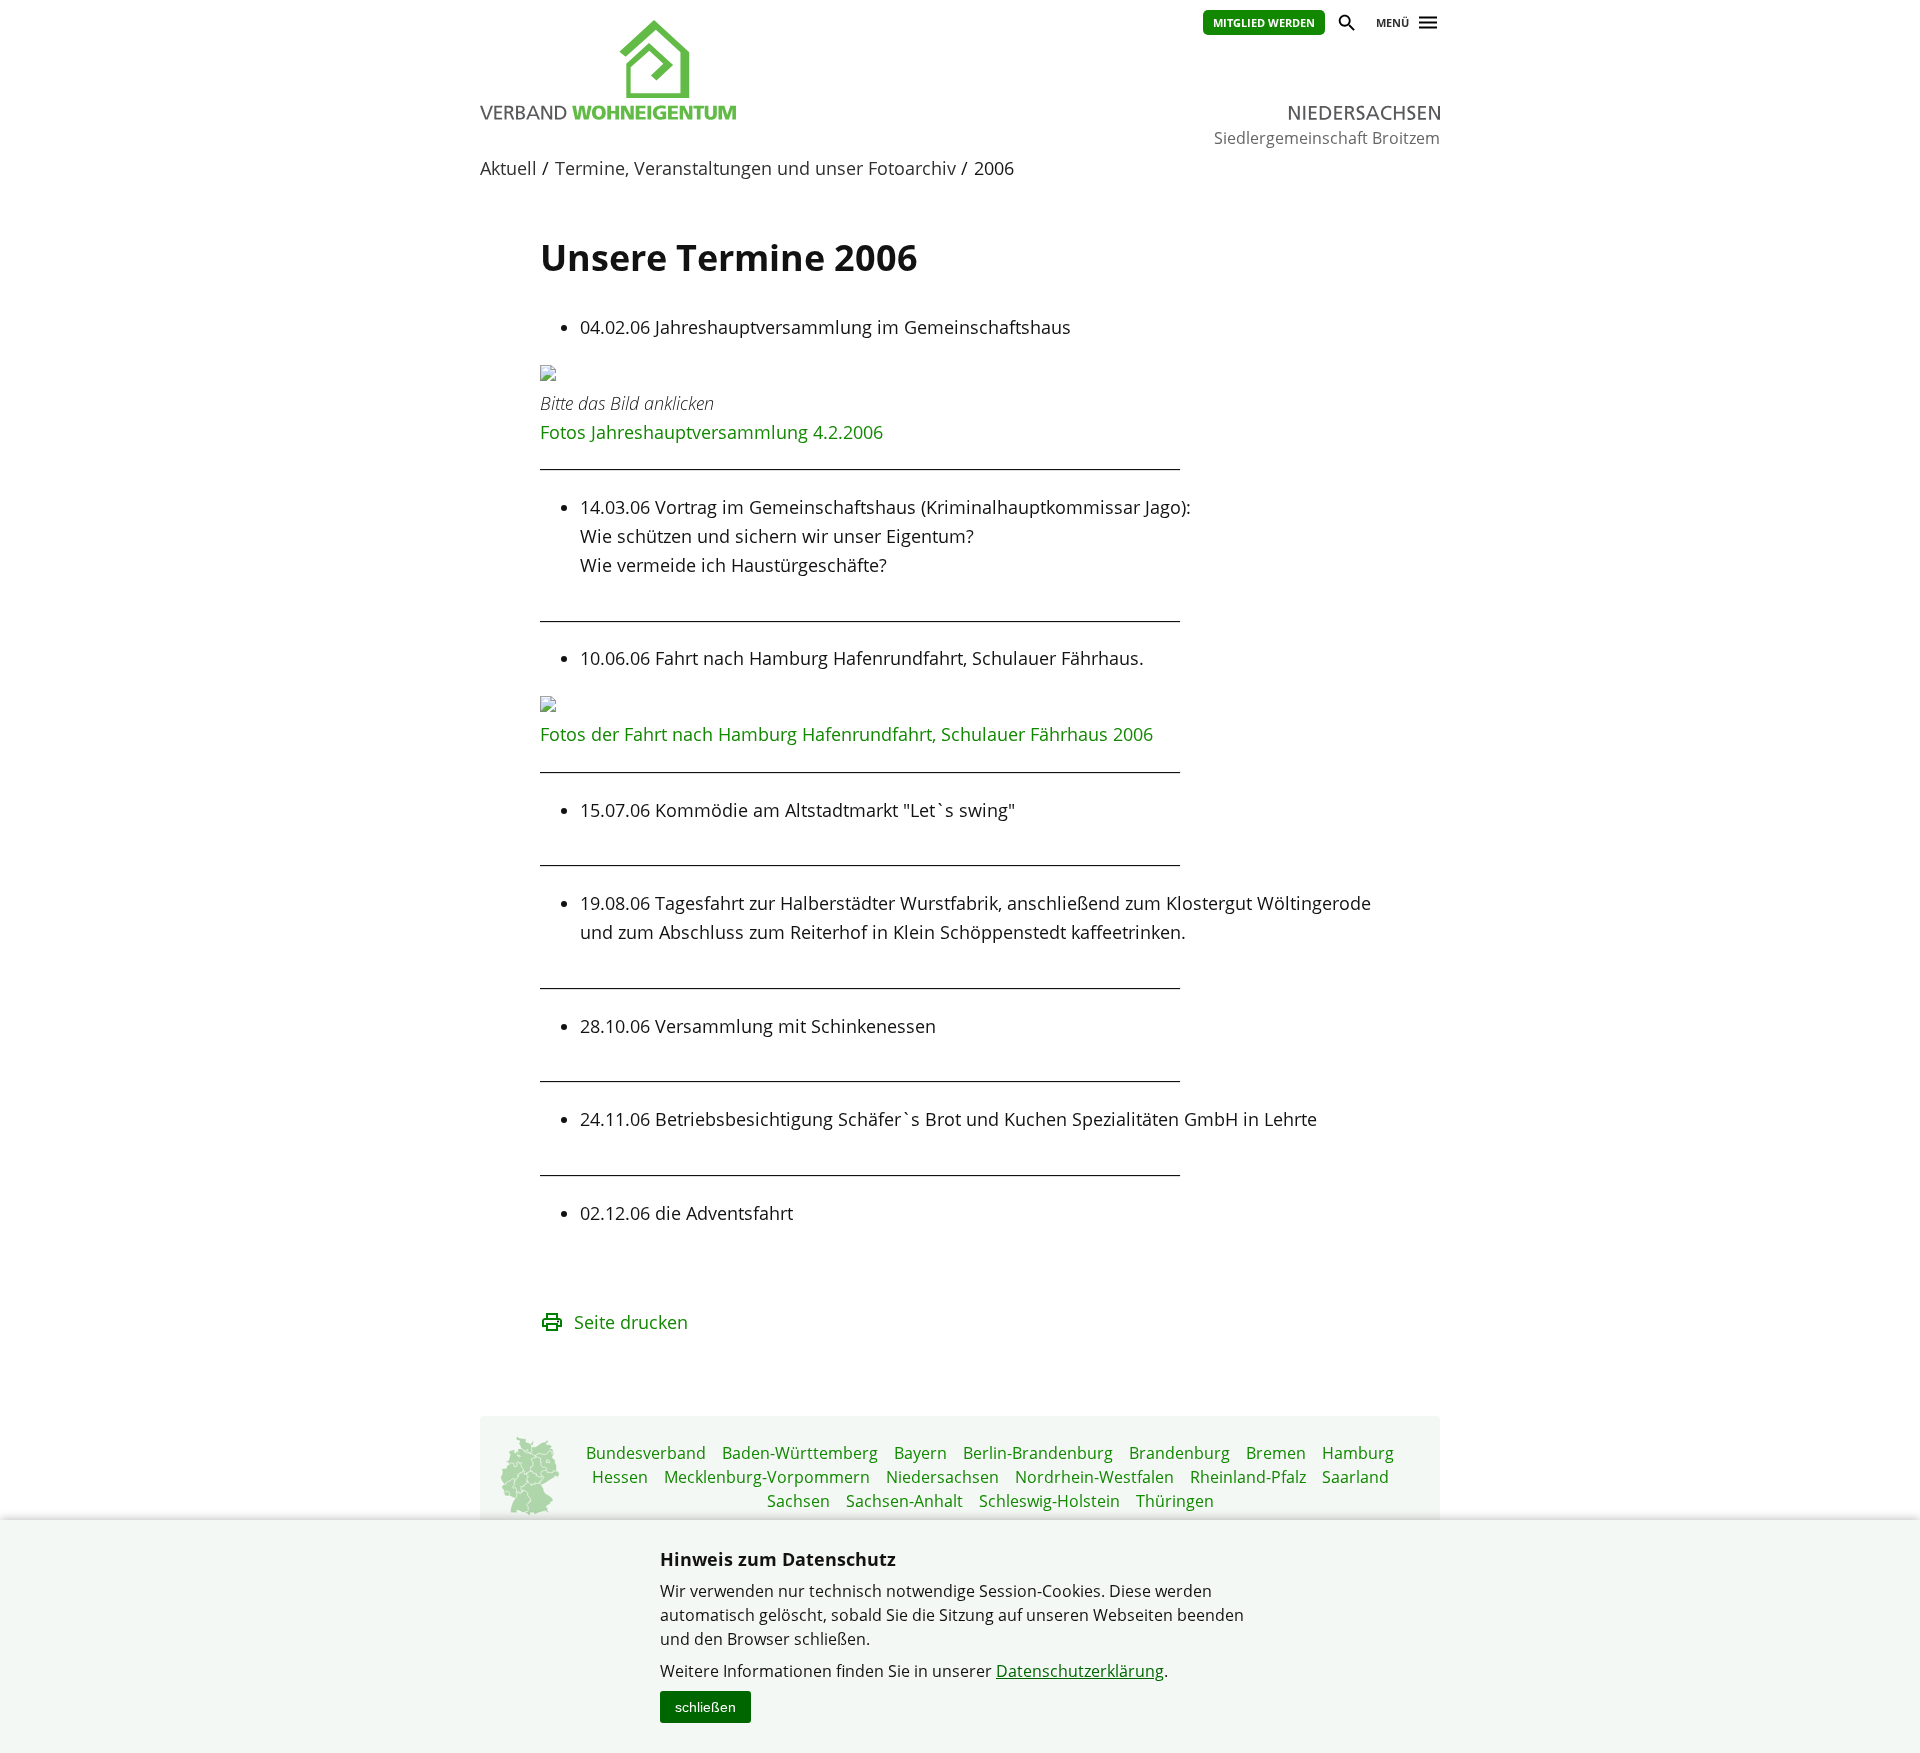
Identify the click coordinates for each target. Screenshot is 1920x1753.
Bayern (920, 1453)
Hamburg (1358, 1453)
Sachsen (798, 1501)
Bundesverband (646, 1453)
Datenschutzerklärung (1080, 1671)
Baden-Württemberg (800, 1453)
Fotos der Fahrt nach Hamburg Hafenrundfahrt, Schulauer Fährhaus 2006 (846, 734)
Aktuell (508, 168)
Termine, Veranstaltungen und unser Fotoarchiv (755, 168)
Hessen (620, 1477)
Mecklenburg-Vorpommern (767, 1477)
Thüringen (1175, 1501)
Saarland (1355, 1477)
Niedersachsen (942, 1477)
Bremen (1276, 1453)
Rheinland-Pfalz (1248, 1477)
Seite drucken (631, 1322)
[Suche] (1345, 25)
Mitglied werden (1264, 22)
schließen (705, 1707)
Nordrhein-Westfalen (1094, 1477)
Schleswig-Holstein (1049, 1501)
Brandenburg (1179, 1453)
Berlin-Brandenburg (1038, 1453)
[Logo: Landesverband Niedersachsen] (700, 70)
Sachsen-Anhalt (904, 1501)
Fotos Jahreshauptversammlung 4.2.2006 (711, 432)
